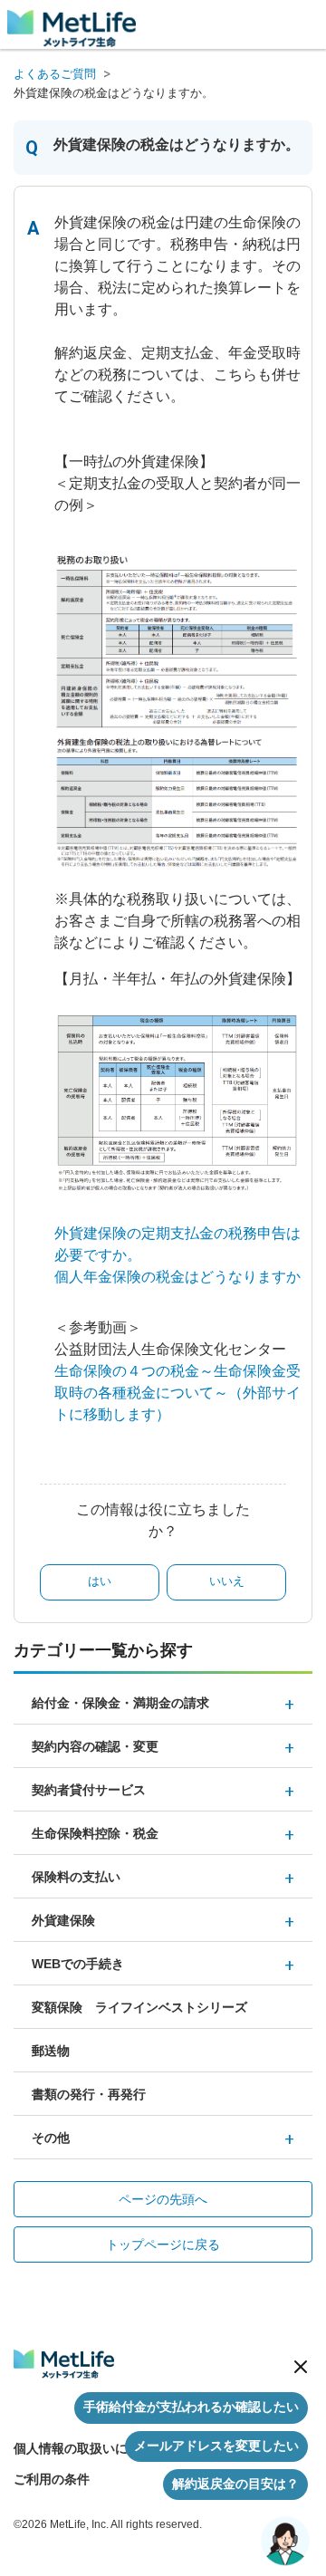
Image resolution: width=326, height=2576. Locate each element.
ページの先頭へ (163, 2199)
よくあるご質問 (55, 74)
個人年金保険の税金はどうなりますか (177, 1277)
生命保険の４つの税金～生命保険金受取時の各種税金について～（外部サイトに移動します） (177, 1393)
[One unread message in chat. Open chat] (285, 2541)
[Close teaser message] (301, 2367)
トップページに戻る (163, 2244)
